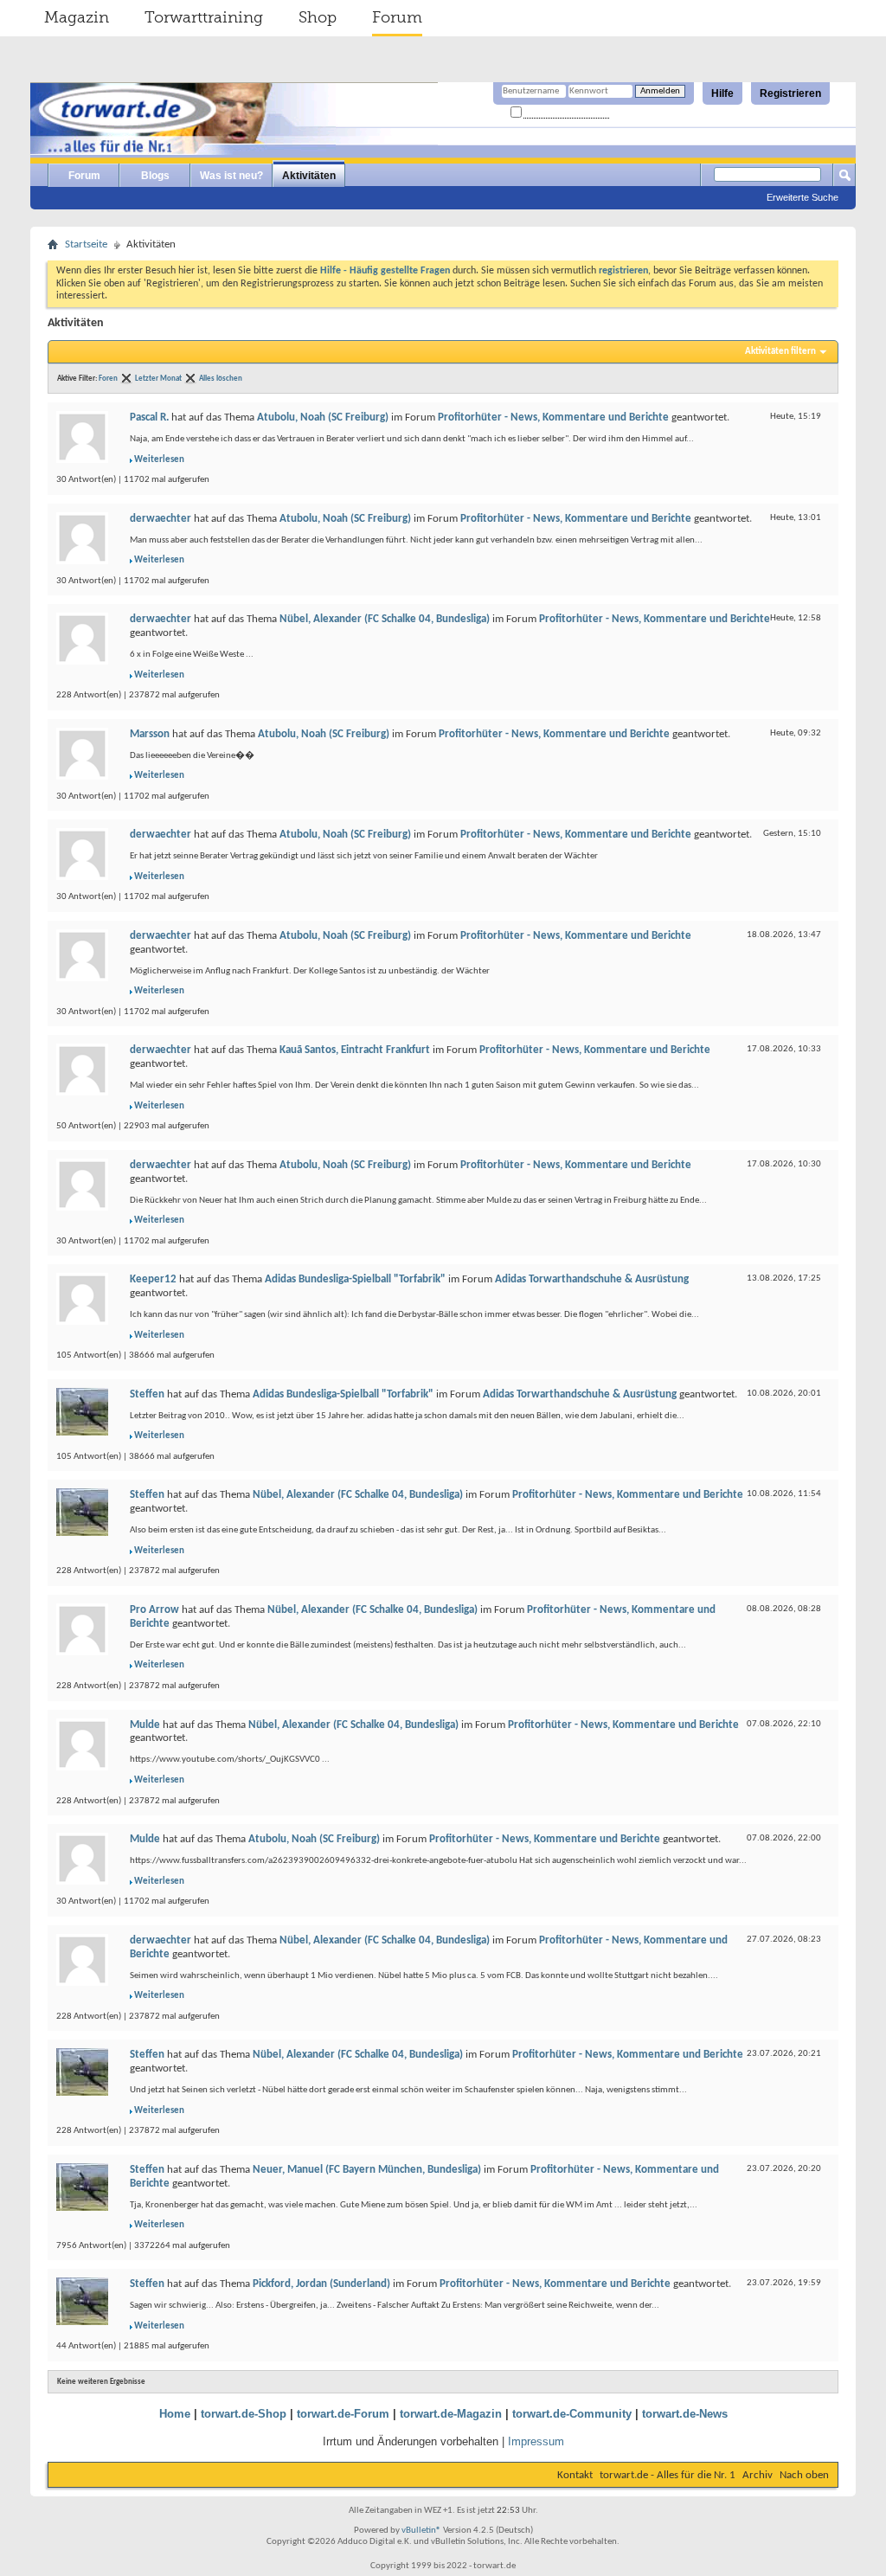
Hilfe (722, 93)
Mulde (145, 1725)
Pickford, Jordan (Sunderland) (321, 2284)
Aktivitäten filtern (780, 352)
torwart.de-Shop (244, 2414)
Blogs (155, 176)
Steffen (147, 1394)
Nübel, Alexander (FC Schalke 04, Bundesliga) (385, 619)
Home (175, 2414)
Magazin (77, 17)
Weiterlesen (159, 460)
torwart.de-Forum (343, 2414)
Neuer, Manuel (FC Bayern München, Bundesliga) (367, 2170)
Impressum (536, 2441)
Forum (397, 17)
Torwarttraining (204, 17)
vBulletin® (421, 2531)
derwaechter (161, 519)
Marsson (150, 734)
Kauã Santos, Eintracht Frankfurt (355, 1050)
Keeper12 (153, 1279)
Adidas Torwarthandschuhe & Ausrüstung (592, 1279)
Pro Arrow (154, 1610)
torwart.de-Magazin (451, 2414)
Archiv (758, 2475)
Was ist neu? (231, 176)
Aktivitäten (309, 176)
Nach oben (804, 2475)
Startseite (86, 244)
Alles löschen (221, 379)
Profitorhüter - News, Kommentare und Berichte (553, 418)
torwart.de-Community (572, 2414)
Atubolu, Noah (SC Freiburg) (323, 418)
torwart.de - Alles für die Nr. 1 (668, 2475)
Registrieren (790, 93)
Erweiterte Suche (803, 197)
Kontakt (575, 2475)
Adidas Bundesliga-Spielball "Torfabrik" (355, 1279)
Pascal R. (149, 418)
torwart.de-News (685, 2414)
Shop (318, 17)
